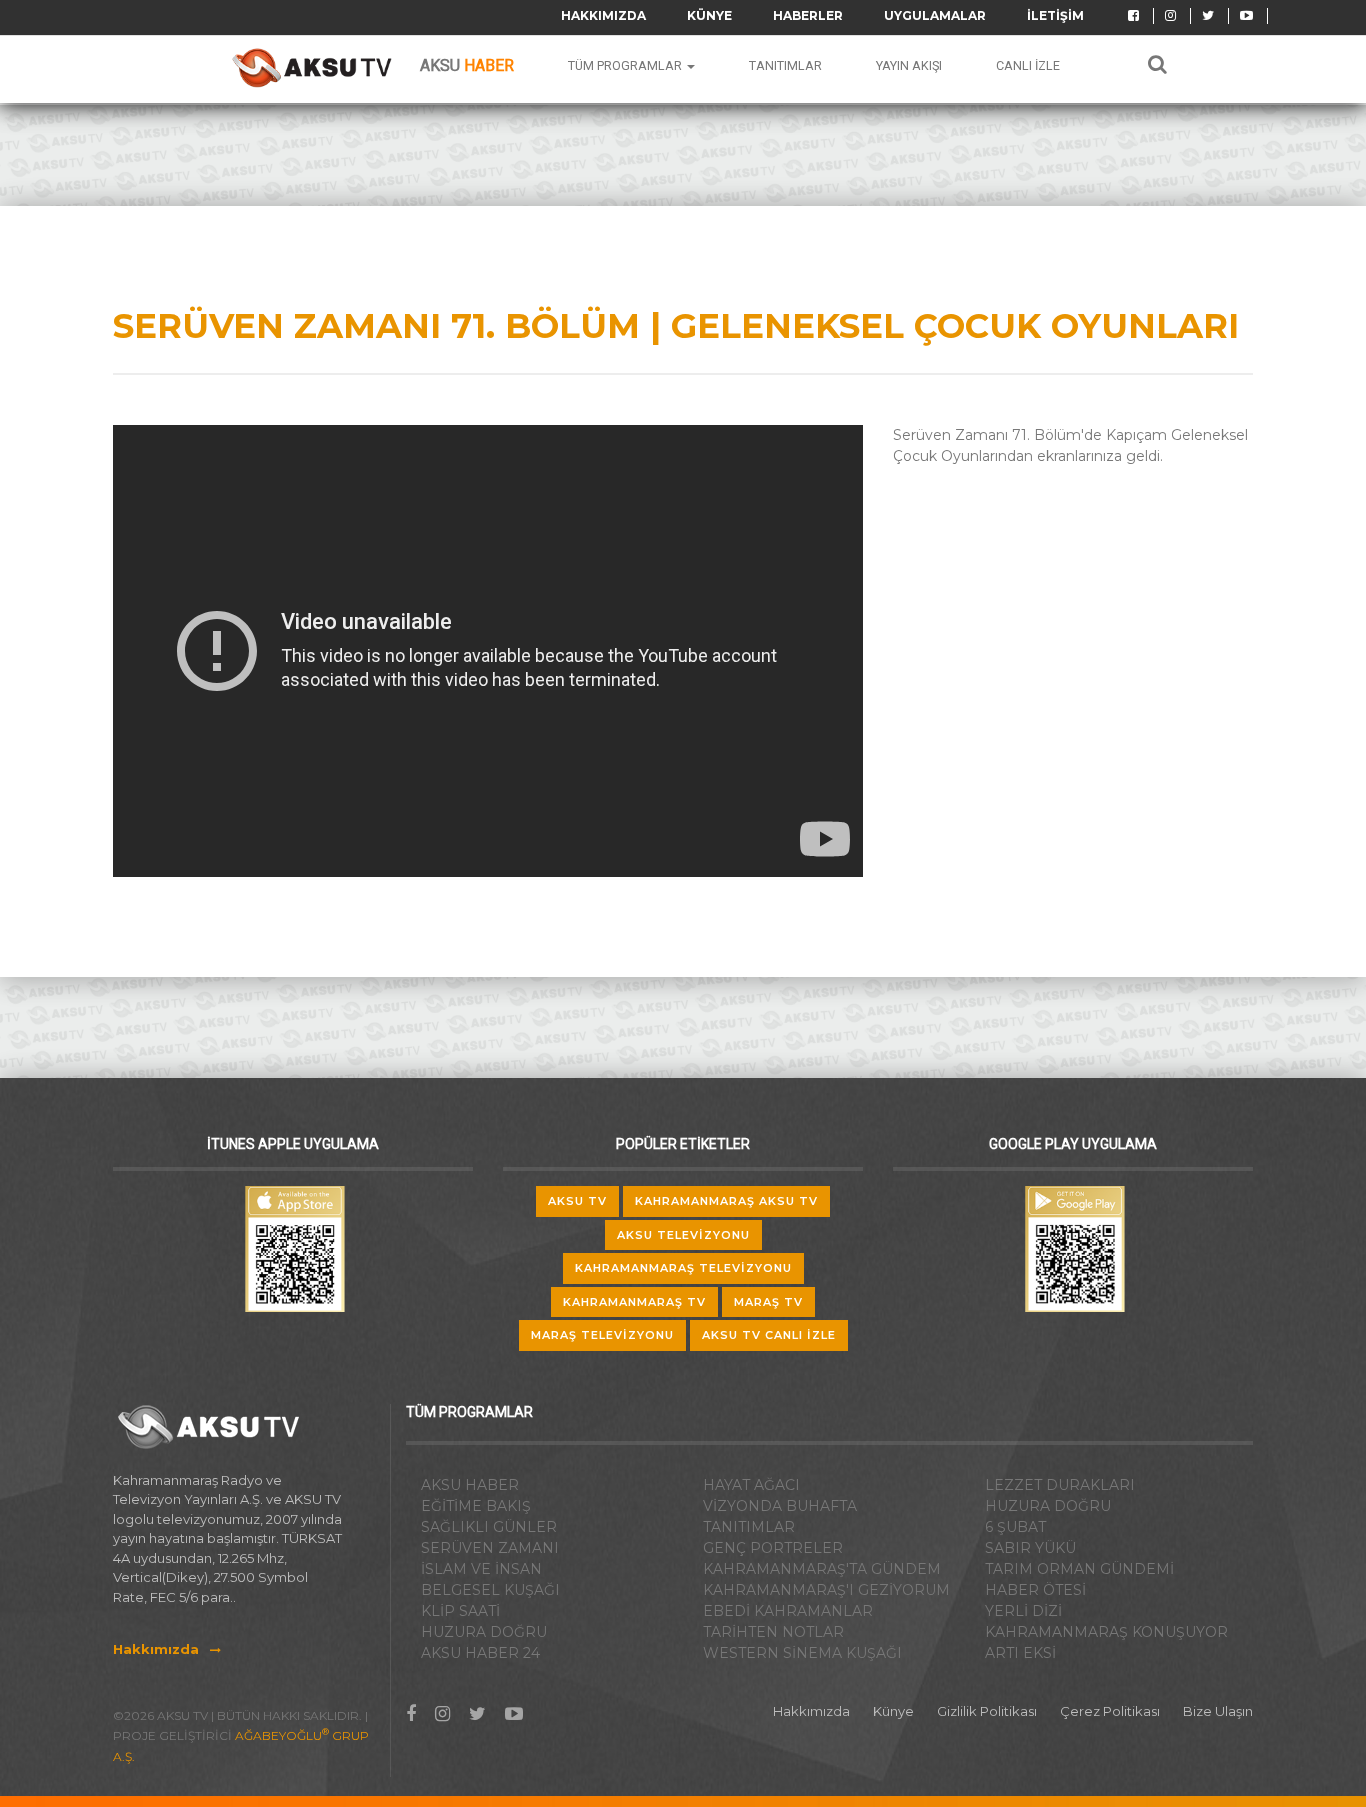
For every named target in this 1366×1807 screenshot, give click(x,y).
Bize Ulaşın (1218, 1711)
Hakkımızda (603, 15)
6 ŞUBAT (1015, 1527)
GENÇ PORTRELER (773, 1548)
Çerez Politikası (1110, 1711)
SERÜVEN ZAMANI (490, 1548)
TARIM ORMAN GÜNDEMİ (1079, 1569)
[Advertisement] (1064, 622)
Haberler (808, 15)
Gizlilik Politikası (987, 1711)
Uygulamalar (935, 15)
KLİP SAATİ (460, 1611)
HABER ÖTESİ (1035, 1590)
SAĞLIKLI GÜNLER (489, 1527)
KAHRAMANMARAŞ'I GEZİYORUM (826, 1590)
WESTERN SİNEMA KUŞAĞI (802, 1653)
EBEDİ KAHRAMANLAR (788, 1611)
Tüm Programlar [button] (626, 65)
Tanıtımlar (785, 65)
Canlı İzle (1028, 65)
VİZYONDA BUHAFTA (780, 1506)
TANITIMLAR (749, 1527)
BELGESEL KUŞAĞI (490, 1590)
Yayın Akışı (909, 65)
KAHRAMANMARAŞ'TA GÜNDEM (822, 1569)
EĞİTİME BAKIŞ (476, 1506)
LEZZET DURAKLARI (1060, 1485)
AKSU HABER (470, 1485)
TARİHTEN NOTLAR (773, 1632)
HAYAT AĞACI (751, 1485)
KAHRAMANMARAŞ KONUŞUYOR (1106, 1632)
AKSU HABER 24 (480, 1653)
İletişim (1055, 15)
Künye (709, 15)
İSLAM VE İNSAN (481, 1569)
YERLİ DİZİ (1023, 1611)
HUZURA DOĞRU (484, 1632)
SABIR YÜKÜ (1030, 1548)
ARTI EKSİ (1020, 1653)
